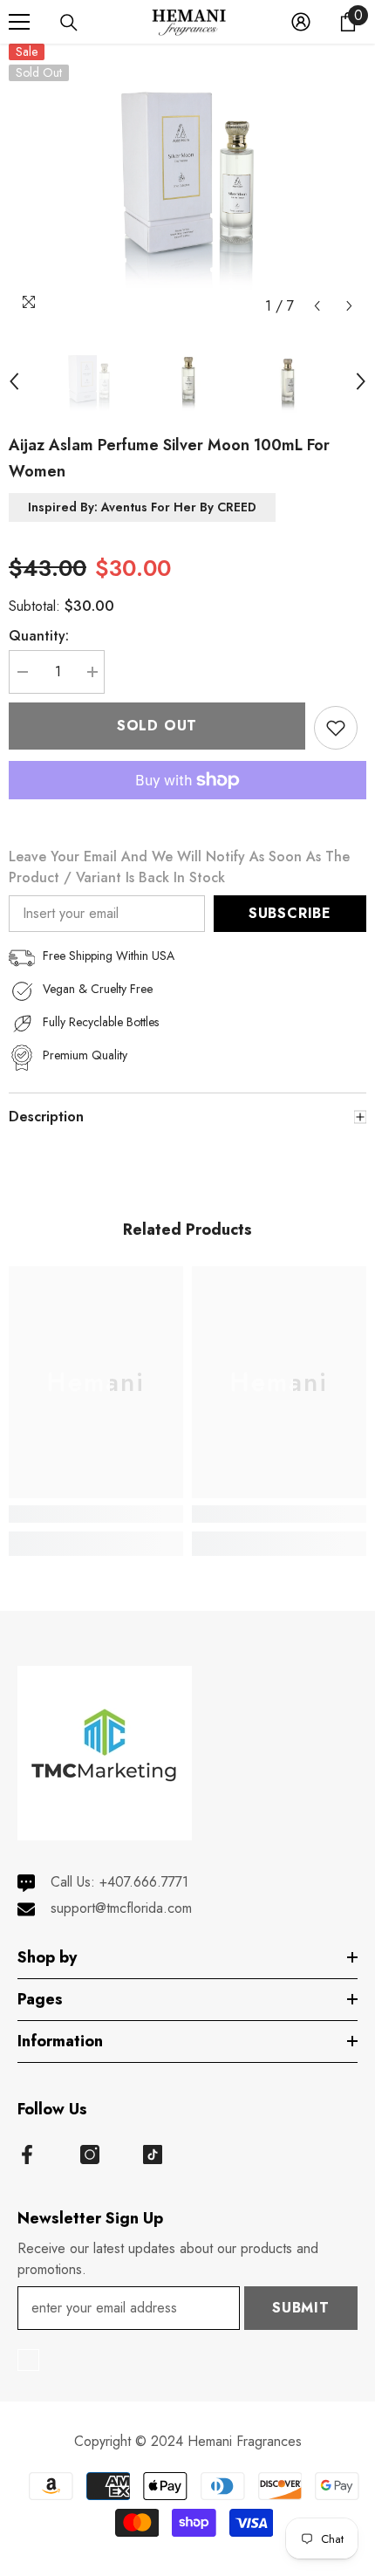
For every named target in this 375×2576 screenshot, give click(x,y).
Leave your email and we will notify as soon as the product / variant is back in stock (179, 867)
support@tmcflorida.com (121, 1908)
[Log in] (301, 22)
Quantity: (39, 636)
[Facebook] (27, 2155)
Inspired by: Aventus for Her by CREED (142, 507)
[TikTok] (153, 2155)
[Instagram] (90, 2155)
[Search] (69, 23)
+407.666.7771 (144, 1882)
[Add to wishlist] (336, 728)
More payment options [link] (187, 810)
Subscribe (290, 913)
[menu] (19, 22)
